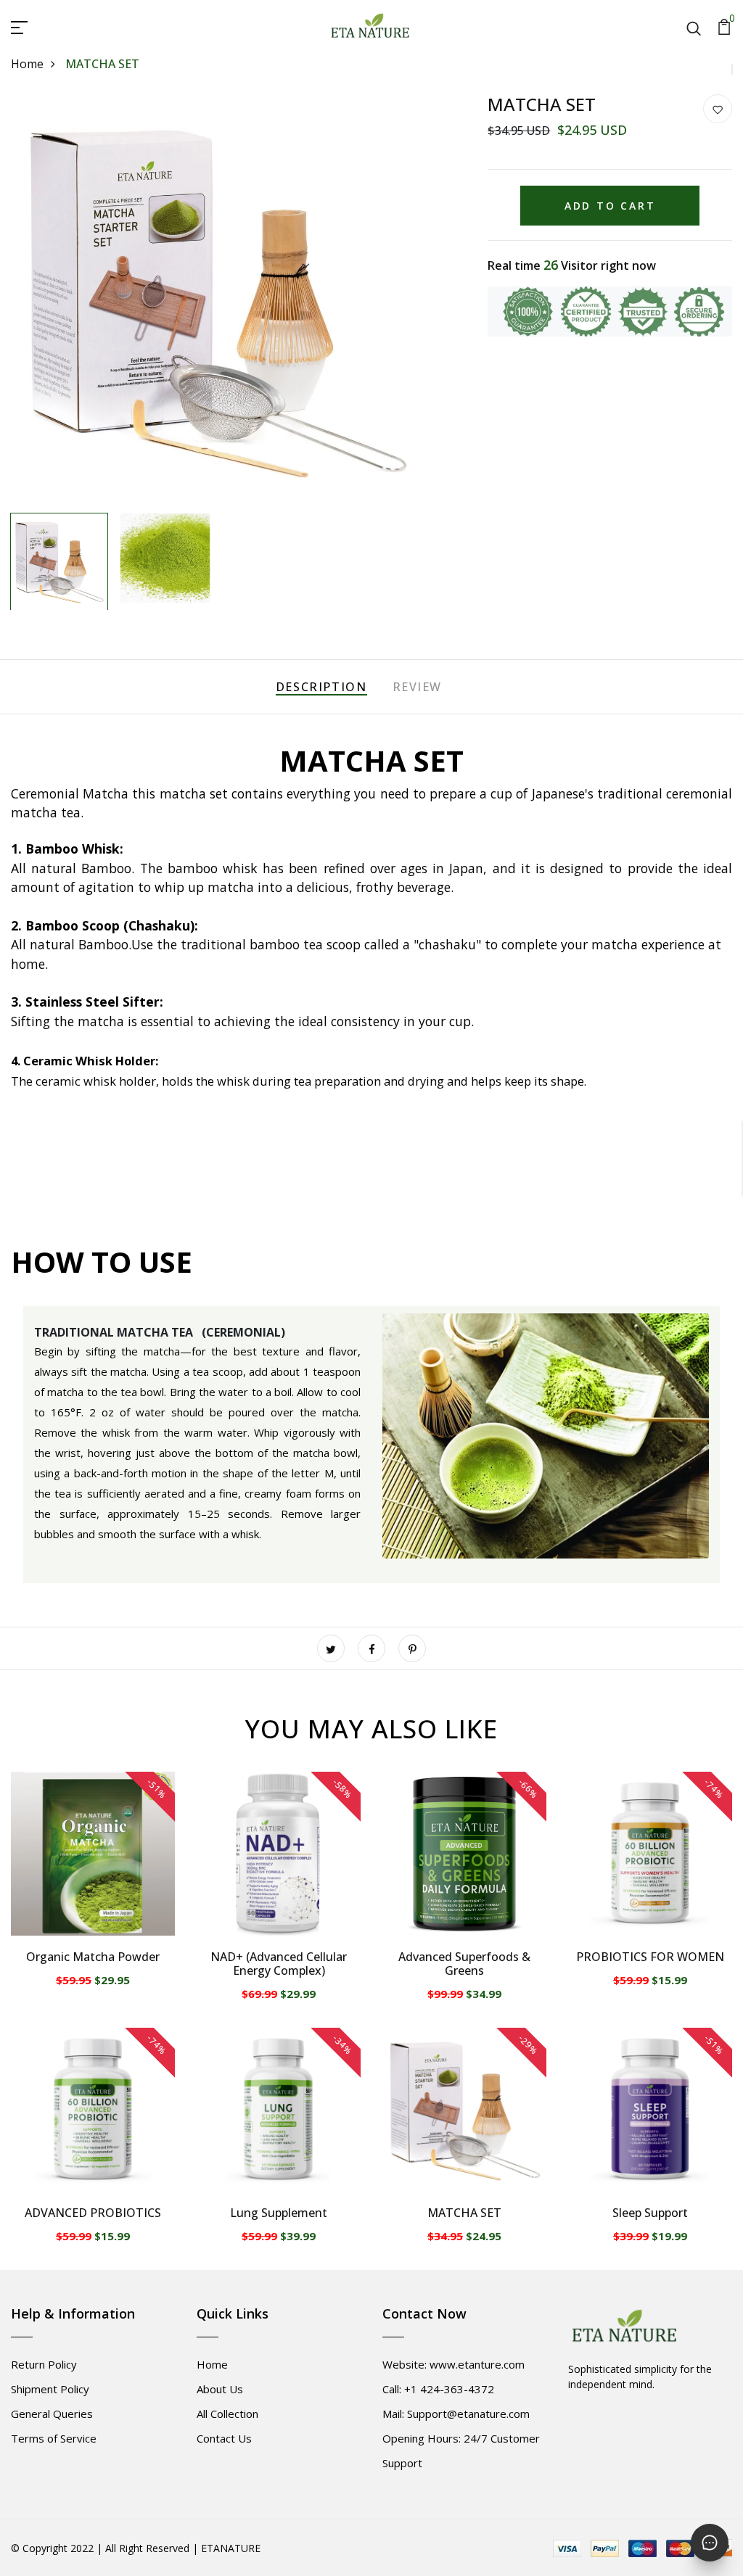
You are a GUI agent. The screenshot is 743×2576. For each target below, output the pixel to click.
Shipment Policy (50, 2389)
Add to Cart (610, 206)
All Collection (227, 2414)
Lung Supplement (279, 2213)
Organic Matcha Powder (93, 1957)
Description (321, 687)
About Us (220, 2389)
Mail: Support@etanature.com (456, 2414)
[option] (217, 300)
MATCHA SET (464, 2213)
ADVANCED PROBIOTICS (93, 2213)
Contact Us (224, 2438)
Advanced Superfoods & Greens (464, 1964)
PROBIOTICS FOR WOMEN (650, 1957)
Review (418, 687)
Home (27, 64)
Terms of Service (54, 2438)
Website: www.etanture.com (453, 2364)
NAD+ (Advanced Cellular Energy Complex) (279, 1964)
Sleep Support (650, 2213)
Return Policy (44, 2364)
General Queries (52, 2414)
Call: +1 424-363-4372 (438, 2389)
